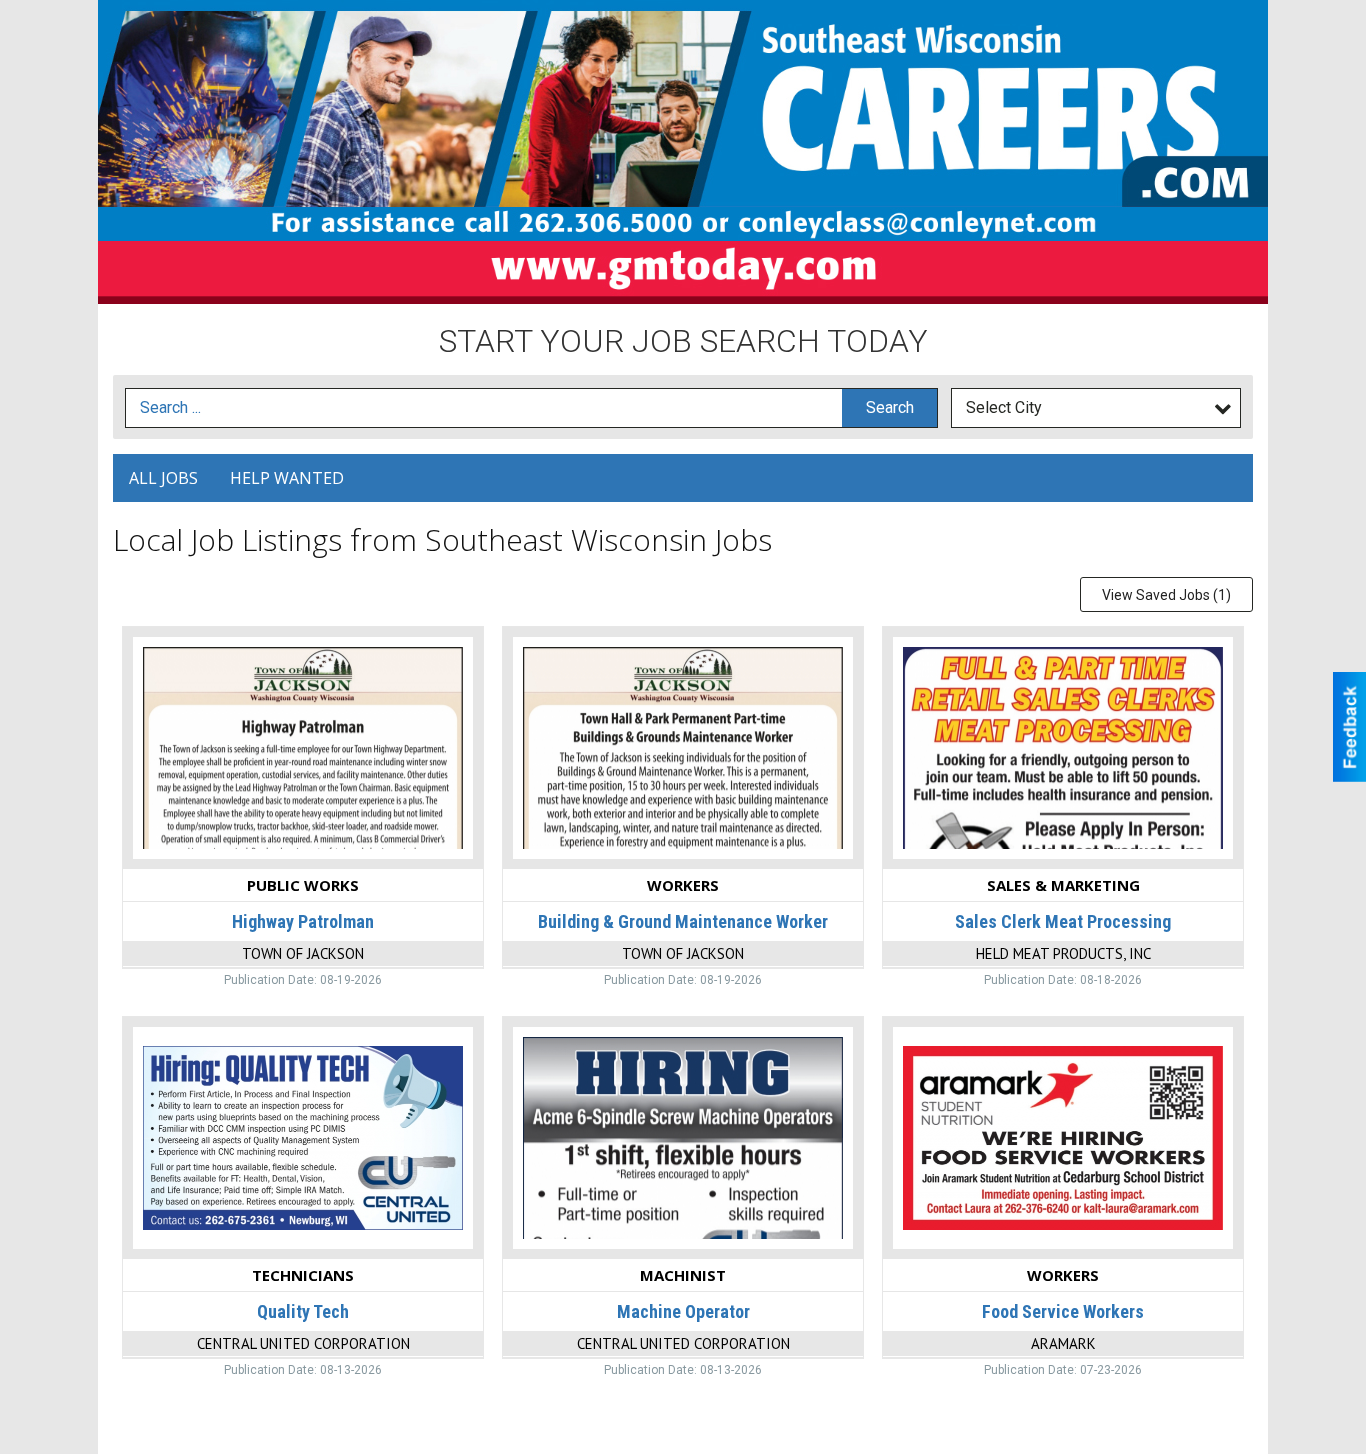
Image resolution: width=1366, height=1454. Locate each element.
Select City (1004, 407)
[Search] (889, 408)
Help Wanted (287, 478)
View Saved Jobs (1166, 595)
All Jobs (163, 478)
